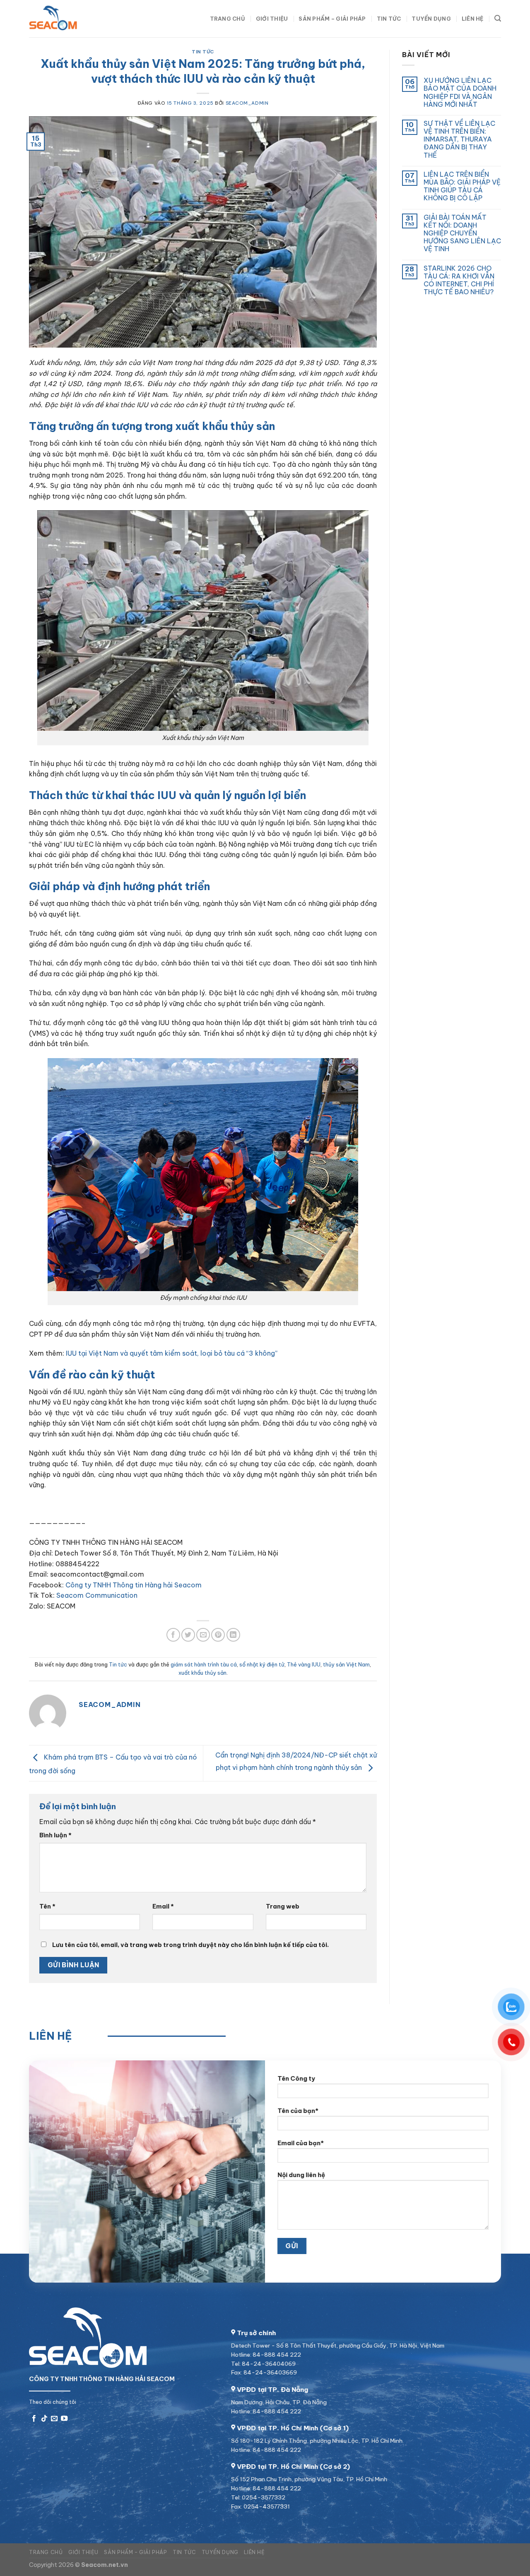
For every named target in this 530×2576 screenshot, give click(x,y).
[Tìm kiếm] (498, 18)
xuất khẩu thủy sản (202, 1673)
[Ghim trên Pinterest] (218, 1635)
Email (163, 1906)
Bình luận (55, 1835)
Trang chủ (228, 19)
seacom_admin (247, 103)
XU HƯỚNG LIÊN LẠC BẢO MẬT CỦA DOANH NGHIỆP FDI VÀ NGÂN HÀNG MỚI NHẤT (460, 92)
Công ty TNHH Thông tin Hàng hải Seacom (134, 1585)
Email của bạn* (301, 2143)
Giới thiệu (272, 19)
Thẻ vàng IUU (304, 1664)
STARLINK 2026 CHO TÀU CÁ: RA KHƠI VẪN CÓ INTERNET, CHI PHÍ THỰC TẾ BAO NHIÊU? (459, 280)
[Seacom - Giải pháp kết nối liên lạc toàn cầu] (70, 19)
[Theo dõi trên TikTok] (44, 2419)
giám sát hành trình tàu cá (204, 1664)
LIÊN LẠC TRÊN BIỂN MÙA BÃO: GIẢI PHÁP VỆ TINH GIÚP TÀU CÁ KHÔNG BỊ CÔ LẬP (462, 186)
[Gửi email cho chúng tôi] (54, 2419)
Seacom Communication (97, 1595)
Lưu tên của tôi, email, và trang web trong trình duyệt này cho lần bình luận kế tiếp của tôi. (190, 1945)
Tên (47, 1906)
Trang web (283, 1906)
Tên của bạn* (298, 2110)
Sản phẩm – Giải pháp (332, 19)
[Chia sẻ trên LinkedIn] (233, 1635)
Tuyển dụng (431, 19)
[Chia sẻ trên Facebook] (173, 1635)
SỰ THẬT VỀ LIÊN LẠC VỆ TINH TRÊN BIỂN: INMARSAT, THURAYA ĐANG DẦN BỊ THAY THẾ (459, 139)
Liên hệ (473, 19)
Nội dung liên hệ (301, 2175)
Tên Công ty (296, 2079)
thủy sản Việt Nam (346, 1664)
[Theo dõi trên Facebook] (34, 2419)
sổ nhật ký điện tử (262, 1664)
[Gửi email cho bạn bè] (203, 1635)
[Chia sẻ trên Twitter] (188, 1635)
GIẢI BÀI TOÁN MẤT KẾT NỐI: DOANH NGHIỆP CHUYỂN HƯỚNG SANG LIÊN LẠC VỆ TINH (462, 233)
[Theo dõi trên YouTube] (64, 2419)
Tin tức (389, 19)
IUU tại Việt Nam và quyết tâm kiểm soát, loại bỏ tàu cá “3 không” (172, 1353)
